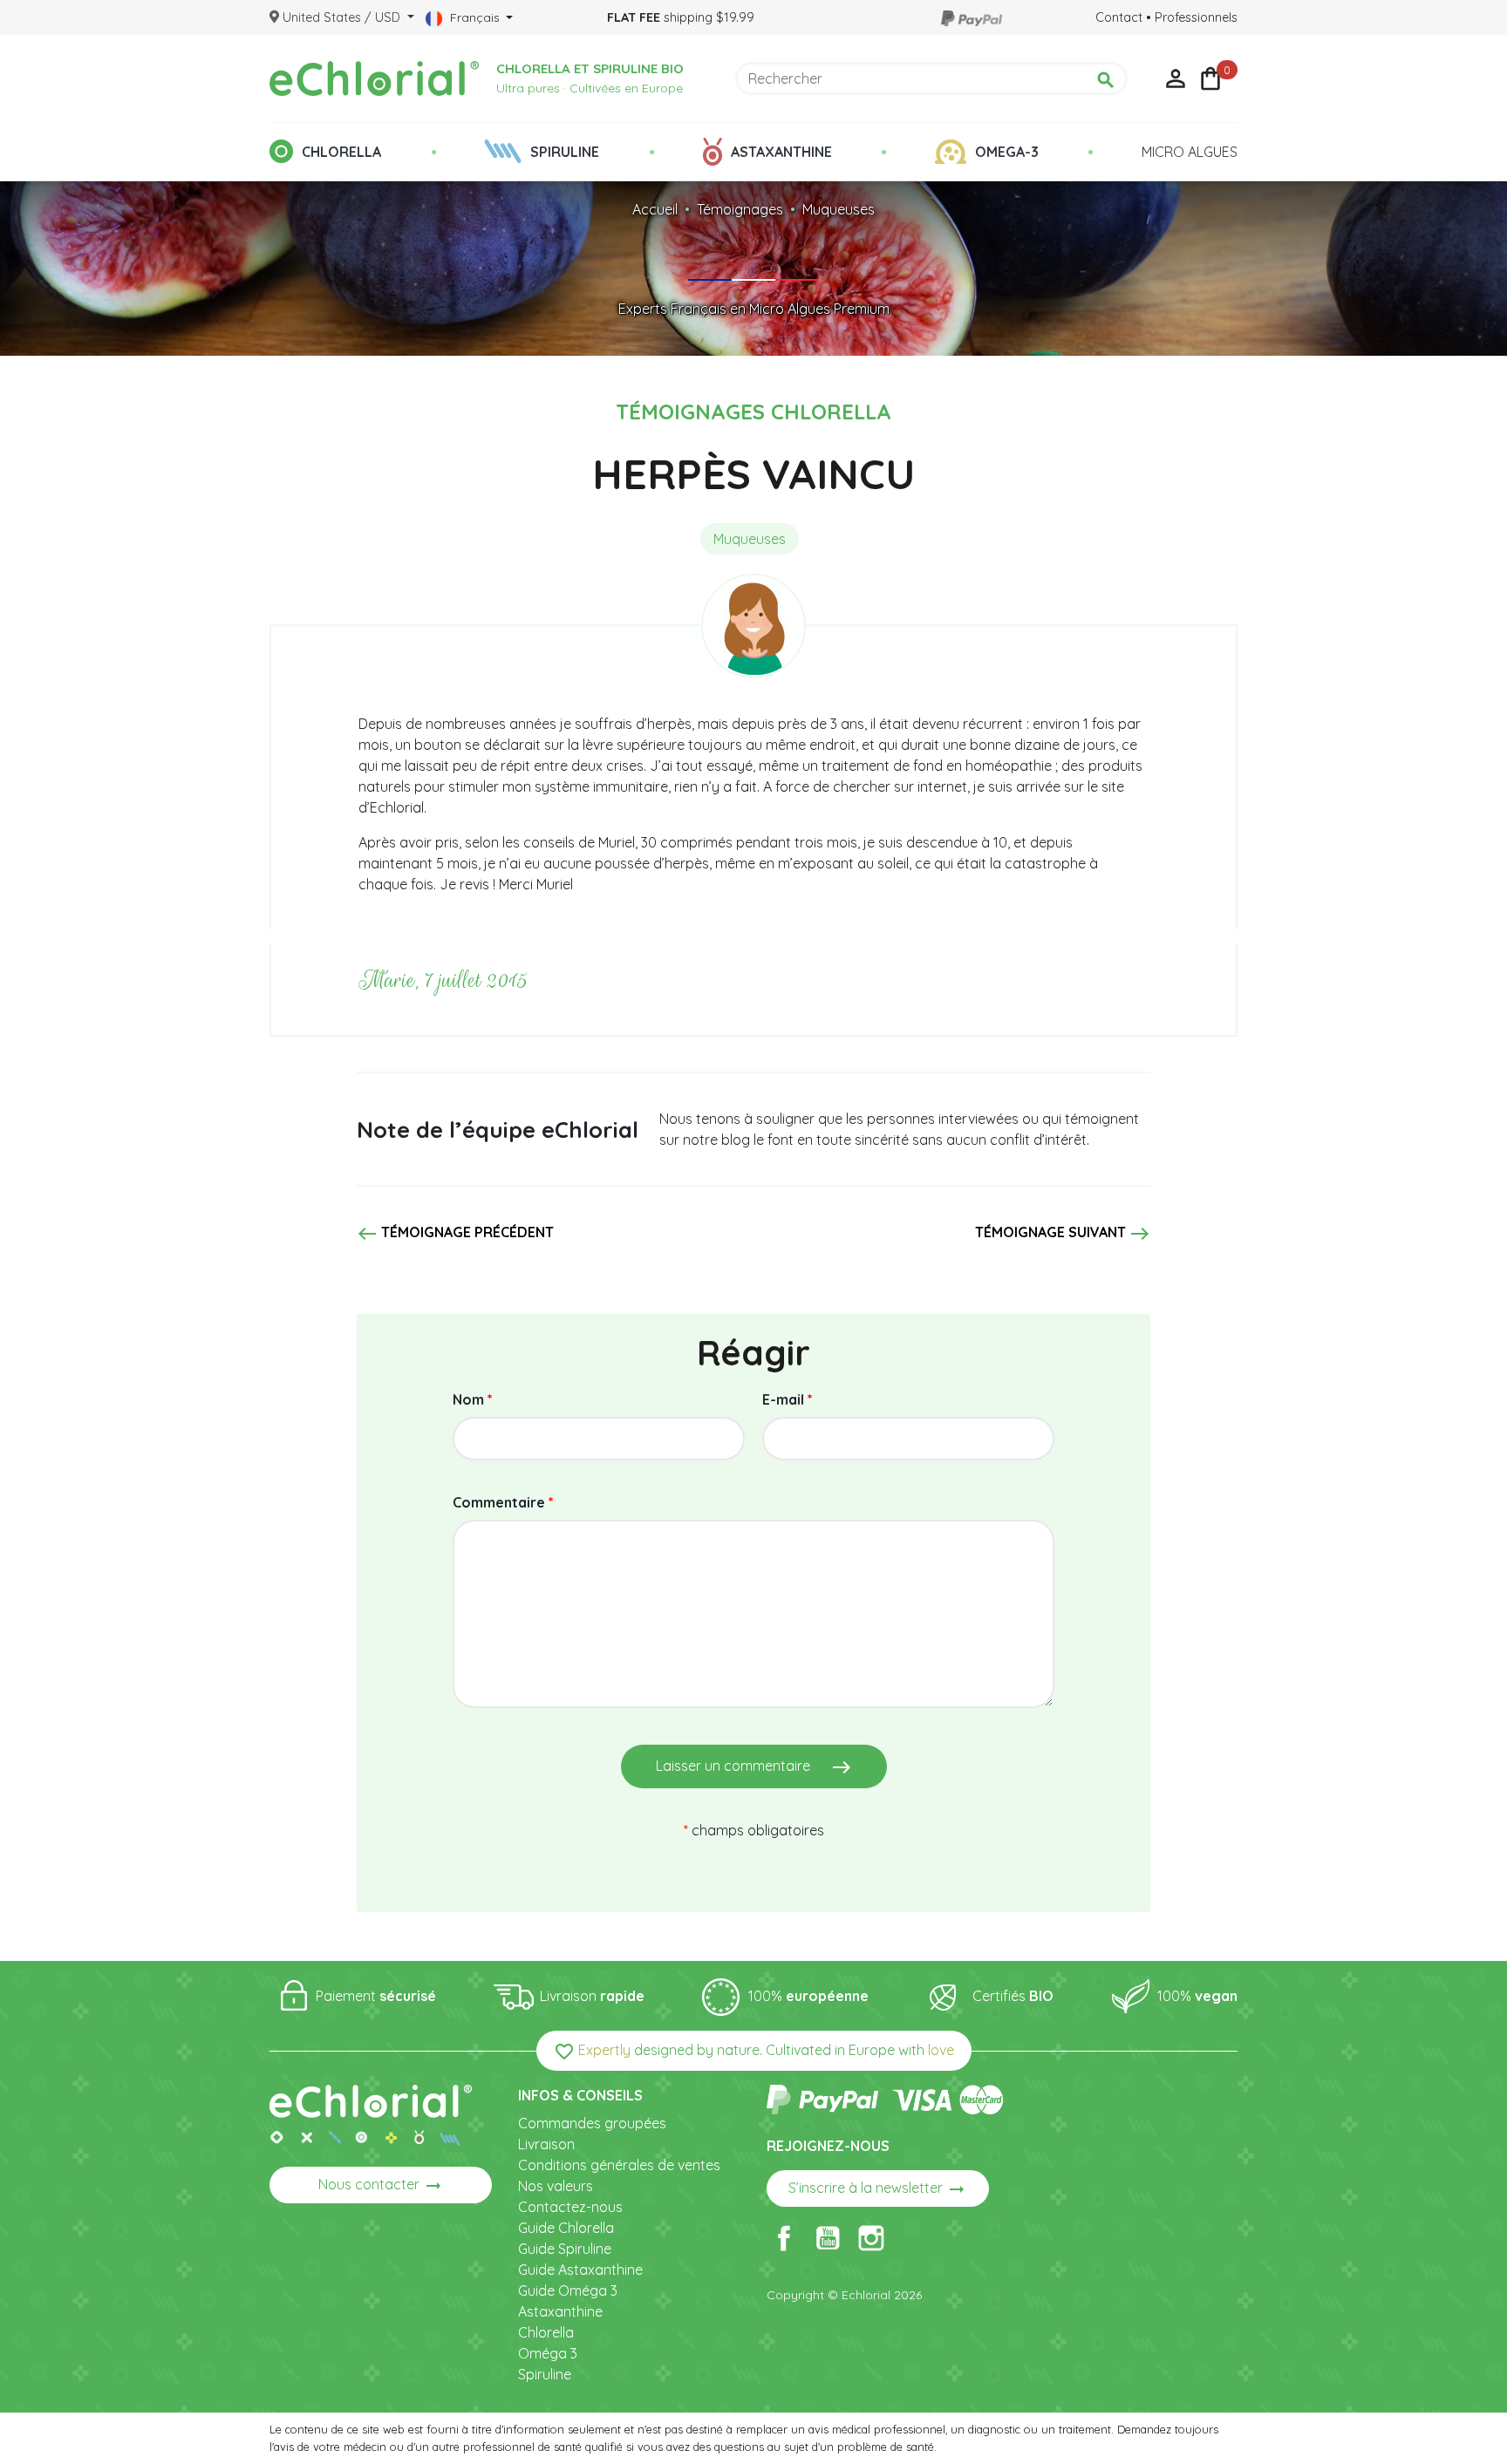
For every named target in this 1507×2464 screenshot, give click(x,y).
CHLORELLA (341, 152)
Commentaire (503, 1502)
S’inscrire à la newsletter (878, 2189)
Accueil (655, 209)
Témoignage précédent (455, 1234)
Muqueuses (839, 209)
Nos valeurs (556, 2186)
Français (475, 17)
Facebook (784, 2238)
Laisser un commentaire (754, 1767)
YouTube (828, 2238)
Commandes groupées (592, 2123)
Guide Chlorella (566, 2228)
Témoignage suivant (1063, 1234)
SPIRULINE (565, 152)
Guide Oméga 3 (568, 2290)
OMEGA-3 (1007, 152)
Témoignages (740, 209)
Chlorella (546, 2332)
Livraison (546, 2144)
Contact (1119, 17)
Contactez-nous (570, 2207)
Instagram (871, 2238)
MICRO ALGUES (1190, 152)
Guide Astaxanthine (580, 2270)
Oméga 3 (548, 2353)
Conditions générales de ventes (619, 2165)
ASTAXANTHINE (781, 152)
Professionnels (1196, 17)
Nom (473, 1399)
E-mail (788, 1399)
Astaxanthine (560, 2311)
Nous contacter (381, 2186)
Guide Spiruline (565, 2249)
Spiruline (545, 2374)
